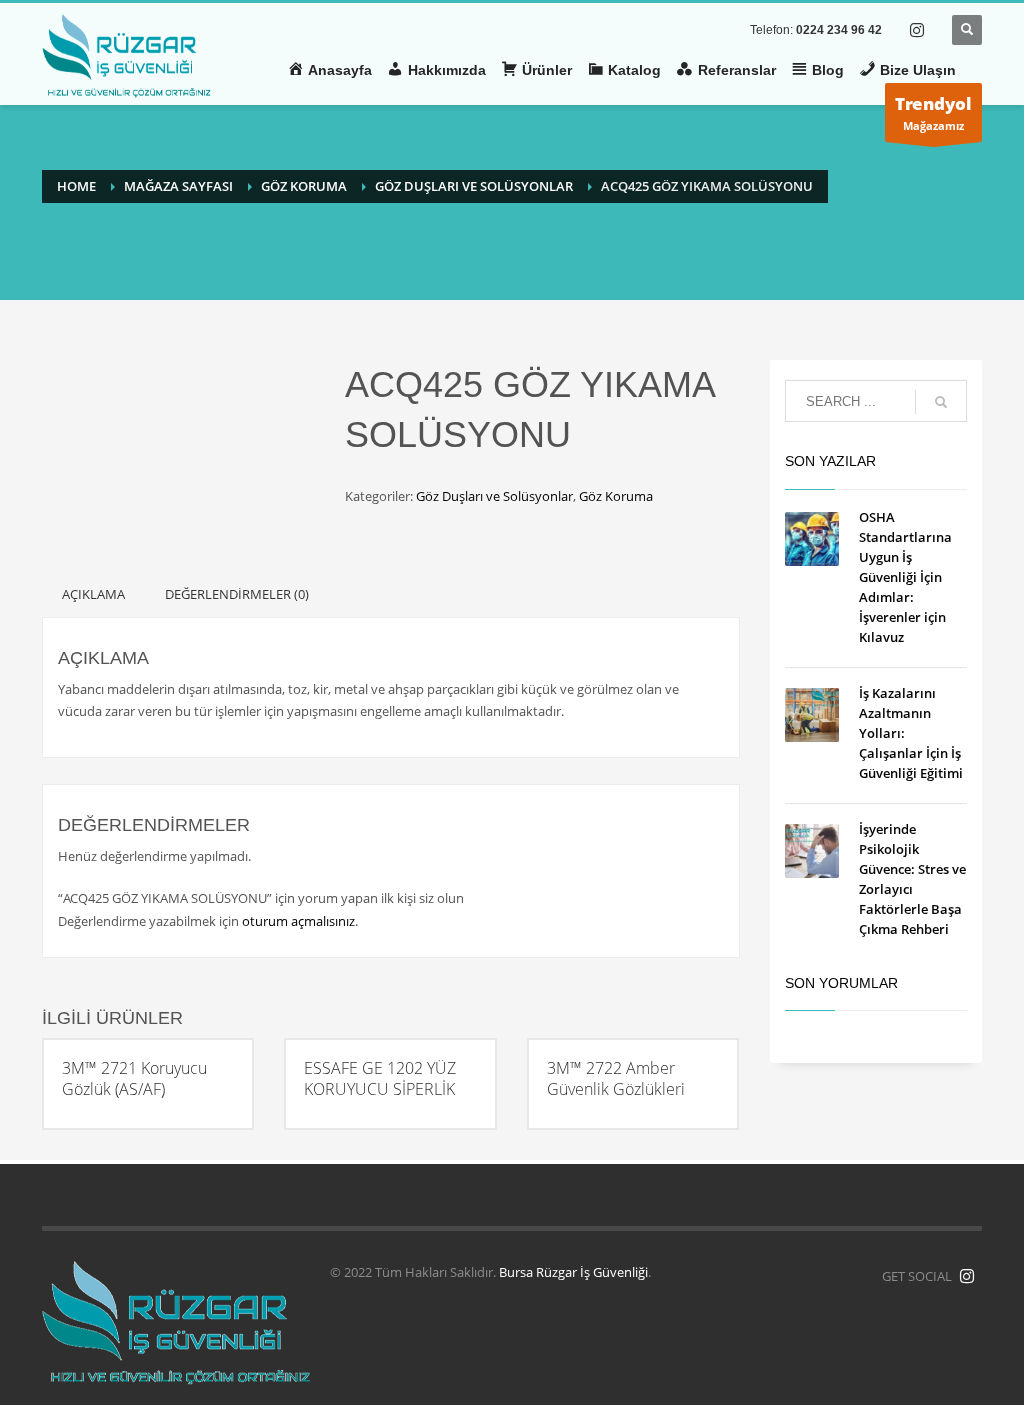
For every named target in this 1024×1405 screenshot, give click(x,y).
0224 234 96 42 (839, 30)
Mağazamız (933, 112)
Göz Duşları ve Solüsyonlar (494, 496)
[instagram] (917, 30)
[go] (941, 402)
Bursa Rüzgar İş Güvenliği (573, 1272)
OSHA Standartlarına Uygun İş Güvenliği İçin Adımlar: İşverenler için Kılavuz (905, 577)
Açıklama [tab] (93, 594)
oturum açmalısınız (298, 921)
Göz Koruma (616, 496)
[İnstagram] (967, 1276)
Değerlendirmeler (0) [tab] (237, 594)
